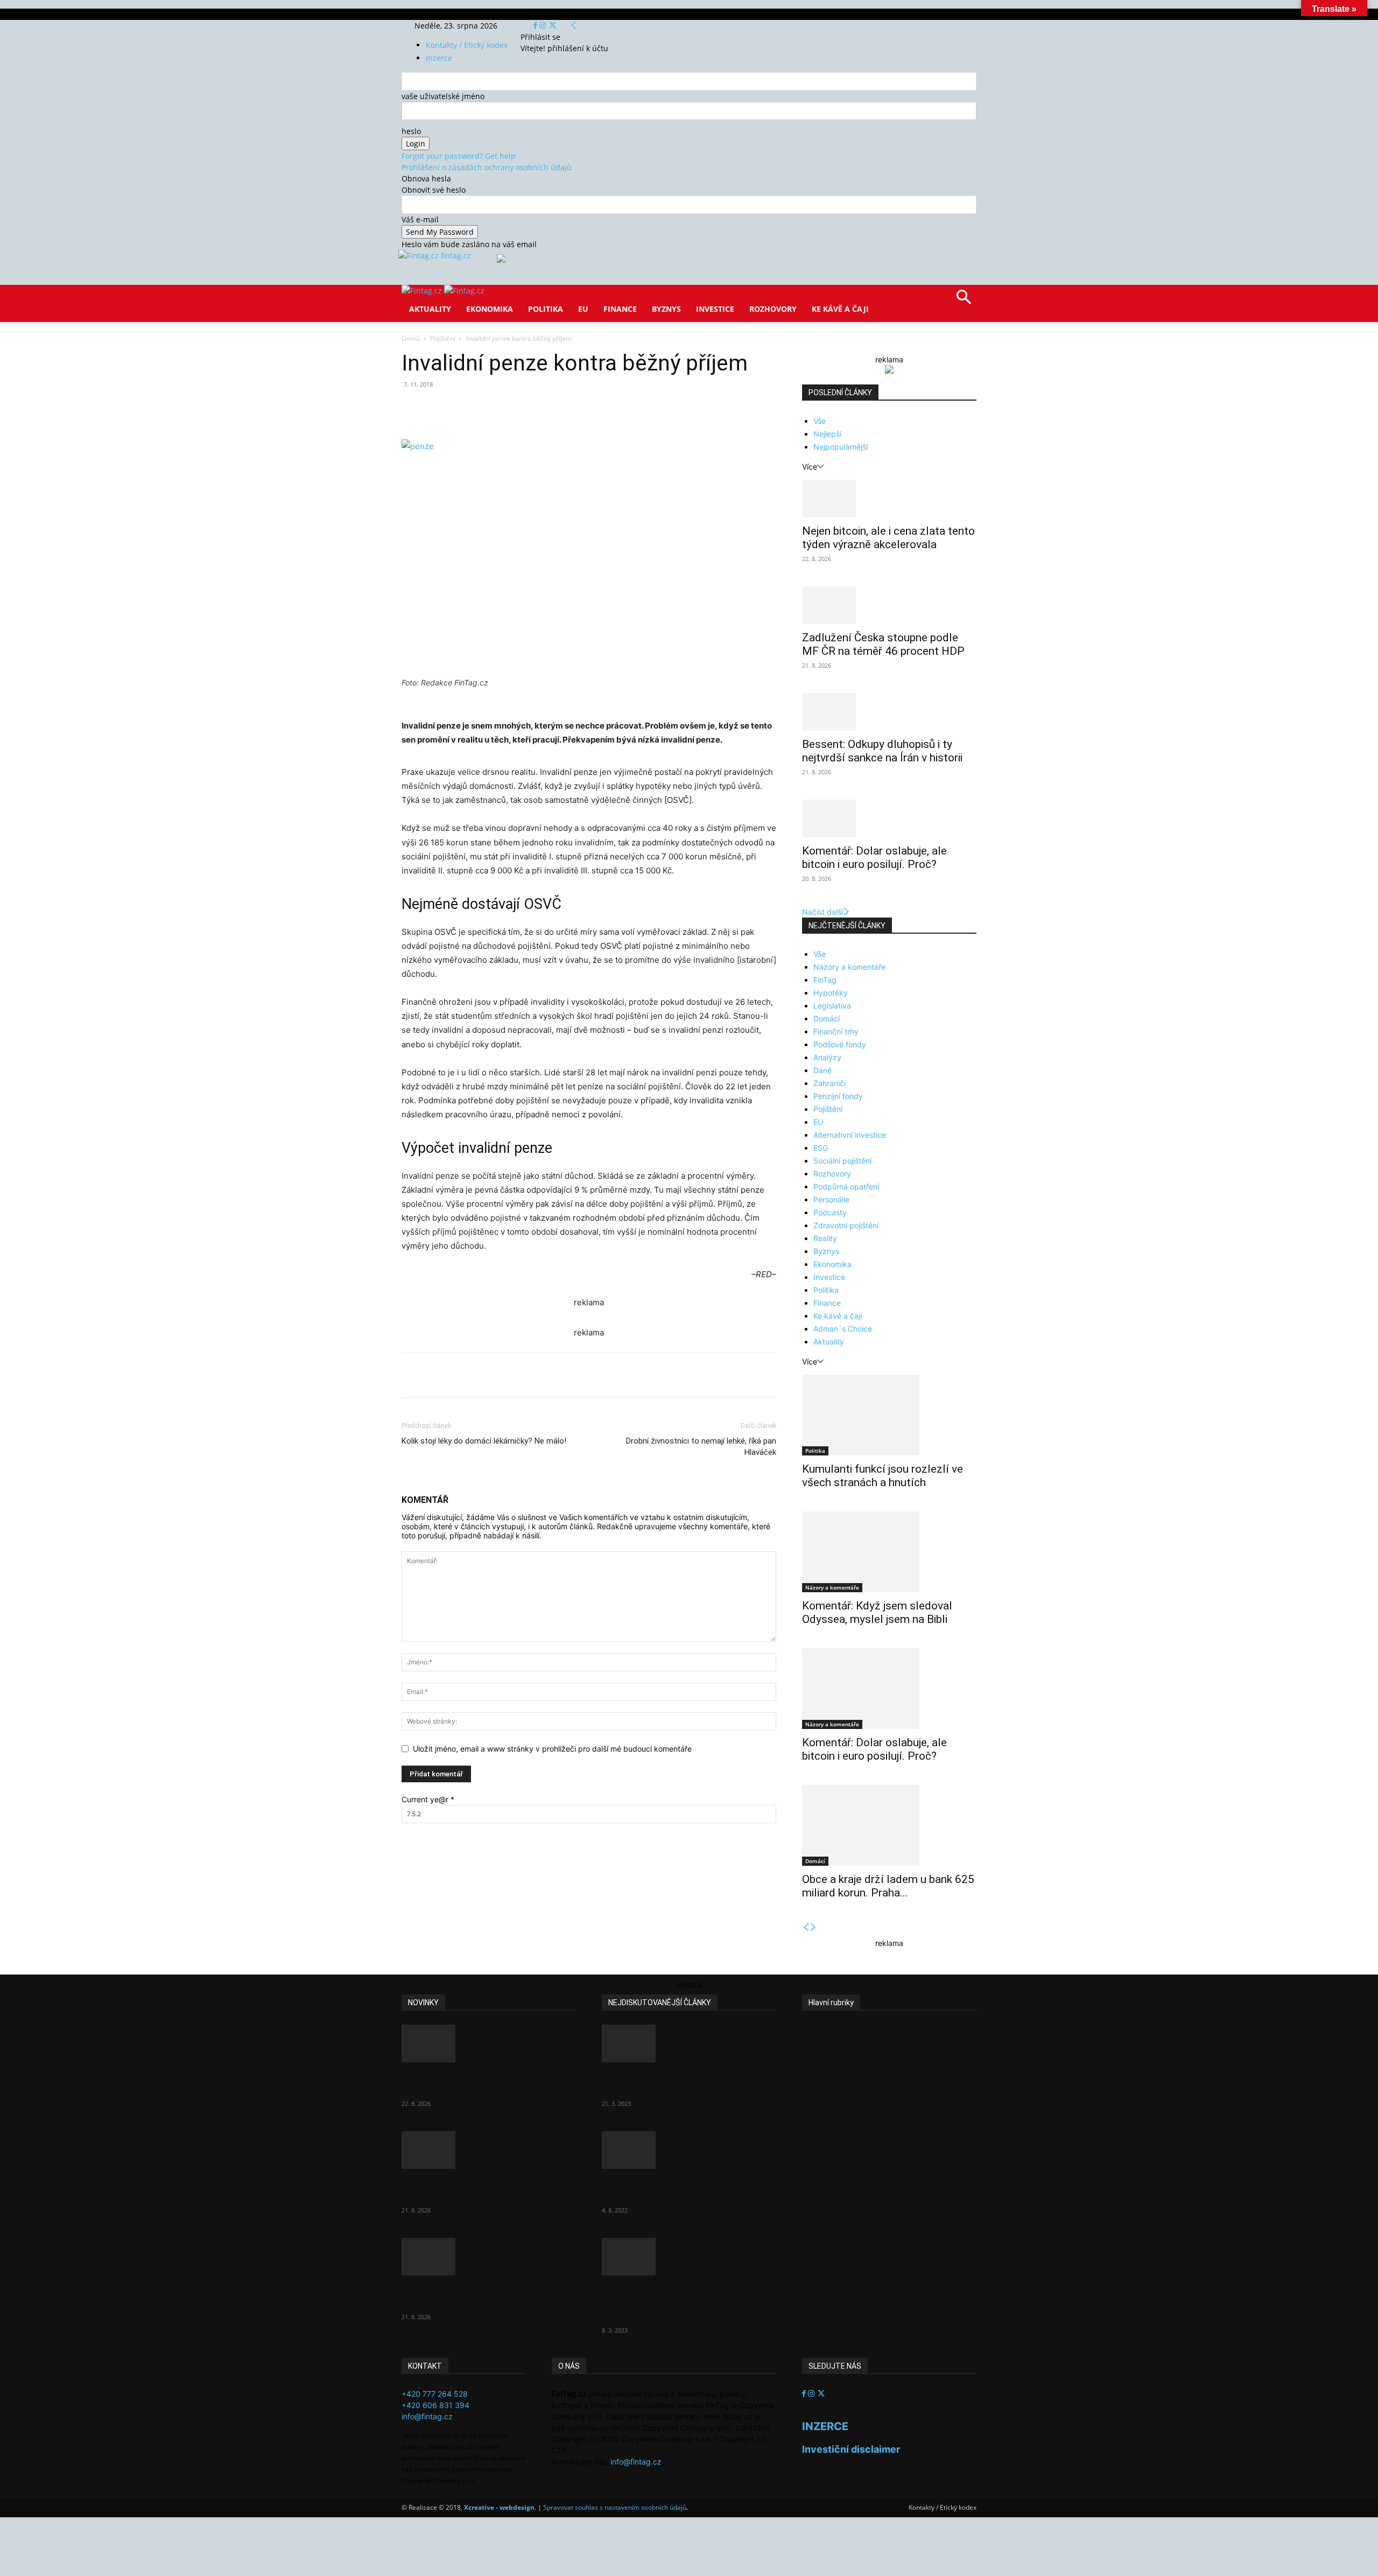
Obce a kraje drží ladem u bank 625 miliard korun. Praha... (888, 1886)
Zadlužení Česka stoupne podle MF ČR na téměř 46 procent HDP (883, 644)
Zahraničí (829, 1083)
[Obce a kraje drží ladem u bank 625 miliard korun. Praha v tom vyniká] (889, 1825)
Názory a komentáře (849, 967)
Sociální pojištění (842, 1161)
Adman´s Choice (843, 1329)
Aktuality (430, 309)
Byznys (666, 309)
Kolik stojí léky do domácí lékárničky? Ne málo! (484, 1441)
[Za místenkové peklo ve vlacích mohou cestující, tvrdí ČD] (689, 2150)
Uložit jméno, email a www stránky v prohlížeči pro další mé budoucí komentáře (552, 1749)
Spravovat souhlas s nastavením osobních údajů (615, 2507)
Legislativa (832, 1006)
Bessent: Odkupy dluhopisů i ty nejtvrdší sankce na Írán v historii (882, 751)
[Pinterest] (526, 409)
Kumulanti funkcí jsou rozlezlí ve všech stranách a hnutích (883, 1476)
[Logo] (423, 290)
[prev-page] (806, 1927)
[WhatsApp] (551, 409)
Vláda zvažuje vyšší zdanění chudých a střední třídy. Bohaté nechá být (679, 2302)
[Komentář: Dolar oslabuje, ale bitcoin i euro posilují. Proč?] (889, 818)
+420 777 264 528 (435, 2394)
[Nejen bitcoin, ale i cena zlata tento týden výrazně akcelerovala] (889, 499)
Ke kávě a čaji (840, 309)
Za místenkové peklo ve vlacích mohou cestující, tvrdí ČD (680, 2189)
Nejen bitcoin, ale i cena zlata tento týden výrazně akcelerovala (888, 538)
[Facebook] (536, 26)
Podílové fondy (840, 1044)
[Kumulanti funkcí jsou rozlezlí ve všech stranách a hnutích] (889, 1415)
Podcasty (830, 1212)
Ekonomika (490, 309)
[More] (601, 409)
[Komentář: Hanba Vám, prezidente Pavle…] (689, 2043)
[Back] (574, 26)
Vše (820, 421)
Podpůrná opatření (846, 1186)
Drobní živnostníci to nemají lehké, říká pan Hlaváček (701, 1447)
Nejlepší (827, 434)
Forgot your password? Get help (459, 156)
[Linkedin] (576, 409)
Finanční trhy (836, 1031)
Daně (822, 1070)
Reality (825, 1238)
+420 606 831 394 (435, 2405)
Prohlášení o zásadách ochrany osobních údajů (487, 167)
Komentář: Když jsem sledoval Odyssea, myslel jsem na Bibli (877, 1612)
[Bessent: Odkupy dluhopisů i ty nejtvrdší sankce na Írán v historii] (889, 712)
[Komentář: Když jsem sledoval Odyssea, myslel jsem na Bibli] (889, 1552)
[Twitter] (553, 26)
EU (583, 309)
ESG (821, 1148)
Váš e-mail (420, 219)
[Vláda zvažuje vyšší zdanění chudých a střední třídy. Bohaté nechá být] (689, 2257)
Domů (411, 338)
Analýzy (827, 1057)
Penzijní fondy (838, 1096)
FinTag (825, 980)
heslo (411, 131)
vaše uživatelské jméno (443, 96)
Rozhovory (773, 309)
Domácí (827, 1018)
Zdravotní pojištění (846, 1225)
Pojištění (443, 338)
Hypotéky (831, 993)
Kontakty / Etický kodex (467, 45)
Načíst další (822, 912)
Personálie (831, 1199)
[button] (964, 301)
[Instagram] (544, 26)
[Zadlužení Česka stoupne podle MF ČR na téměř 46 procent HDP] (889, 605)
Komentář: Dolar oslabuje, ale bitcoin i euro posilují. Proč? (874, 857)
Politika (546, 309)
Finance (620, 309)
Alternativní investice (850, 1135)
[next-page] (813, 1927)
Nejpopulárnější (841, 447)
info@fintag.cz (427, 2416)
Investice (715, 309)
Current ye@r (428, 1799)
